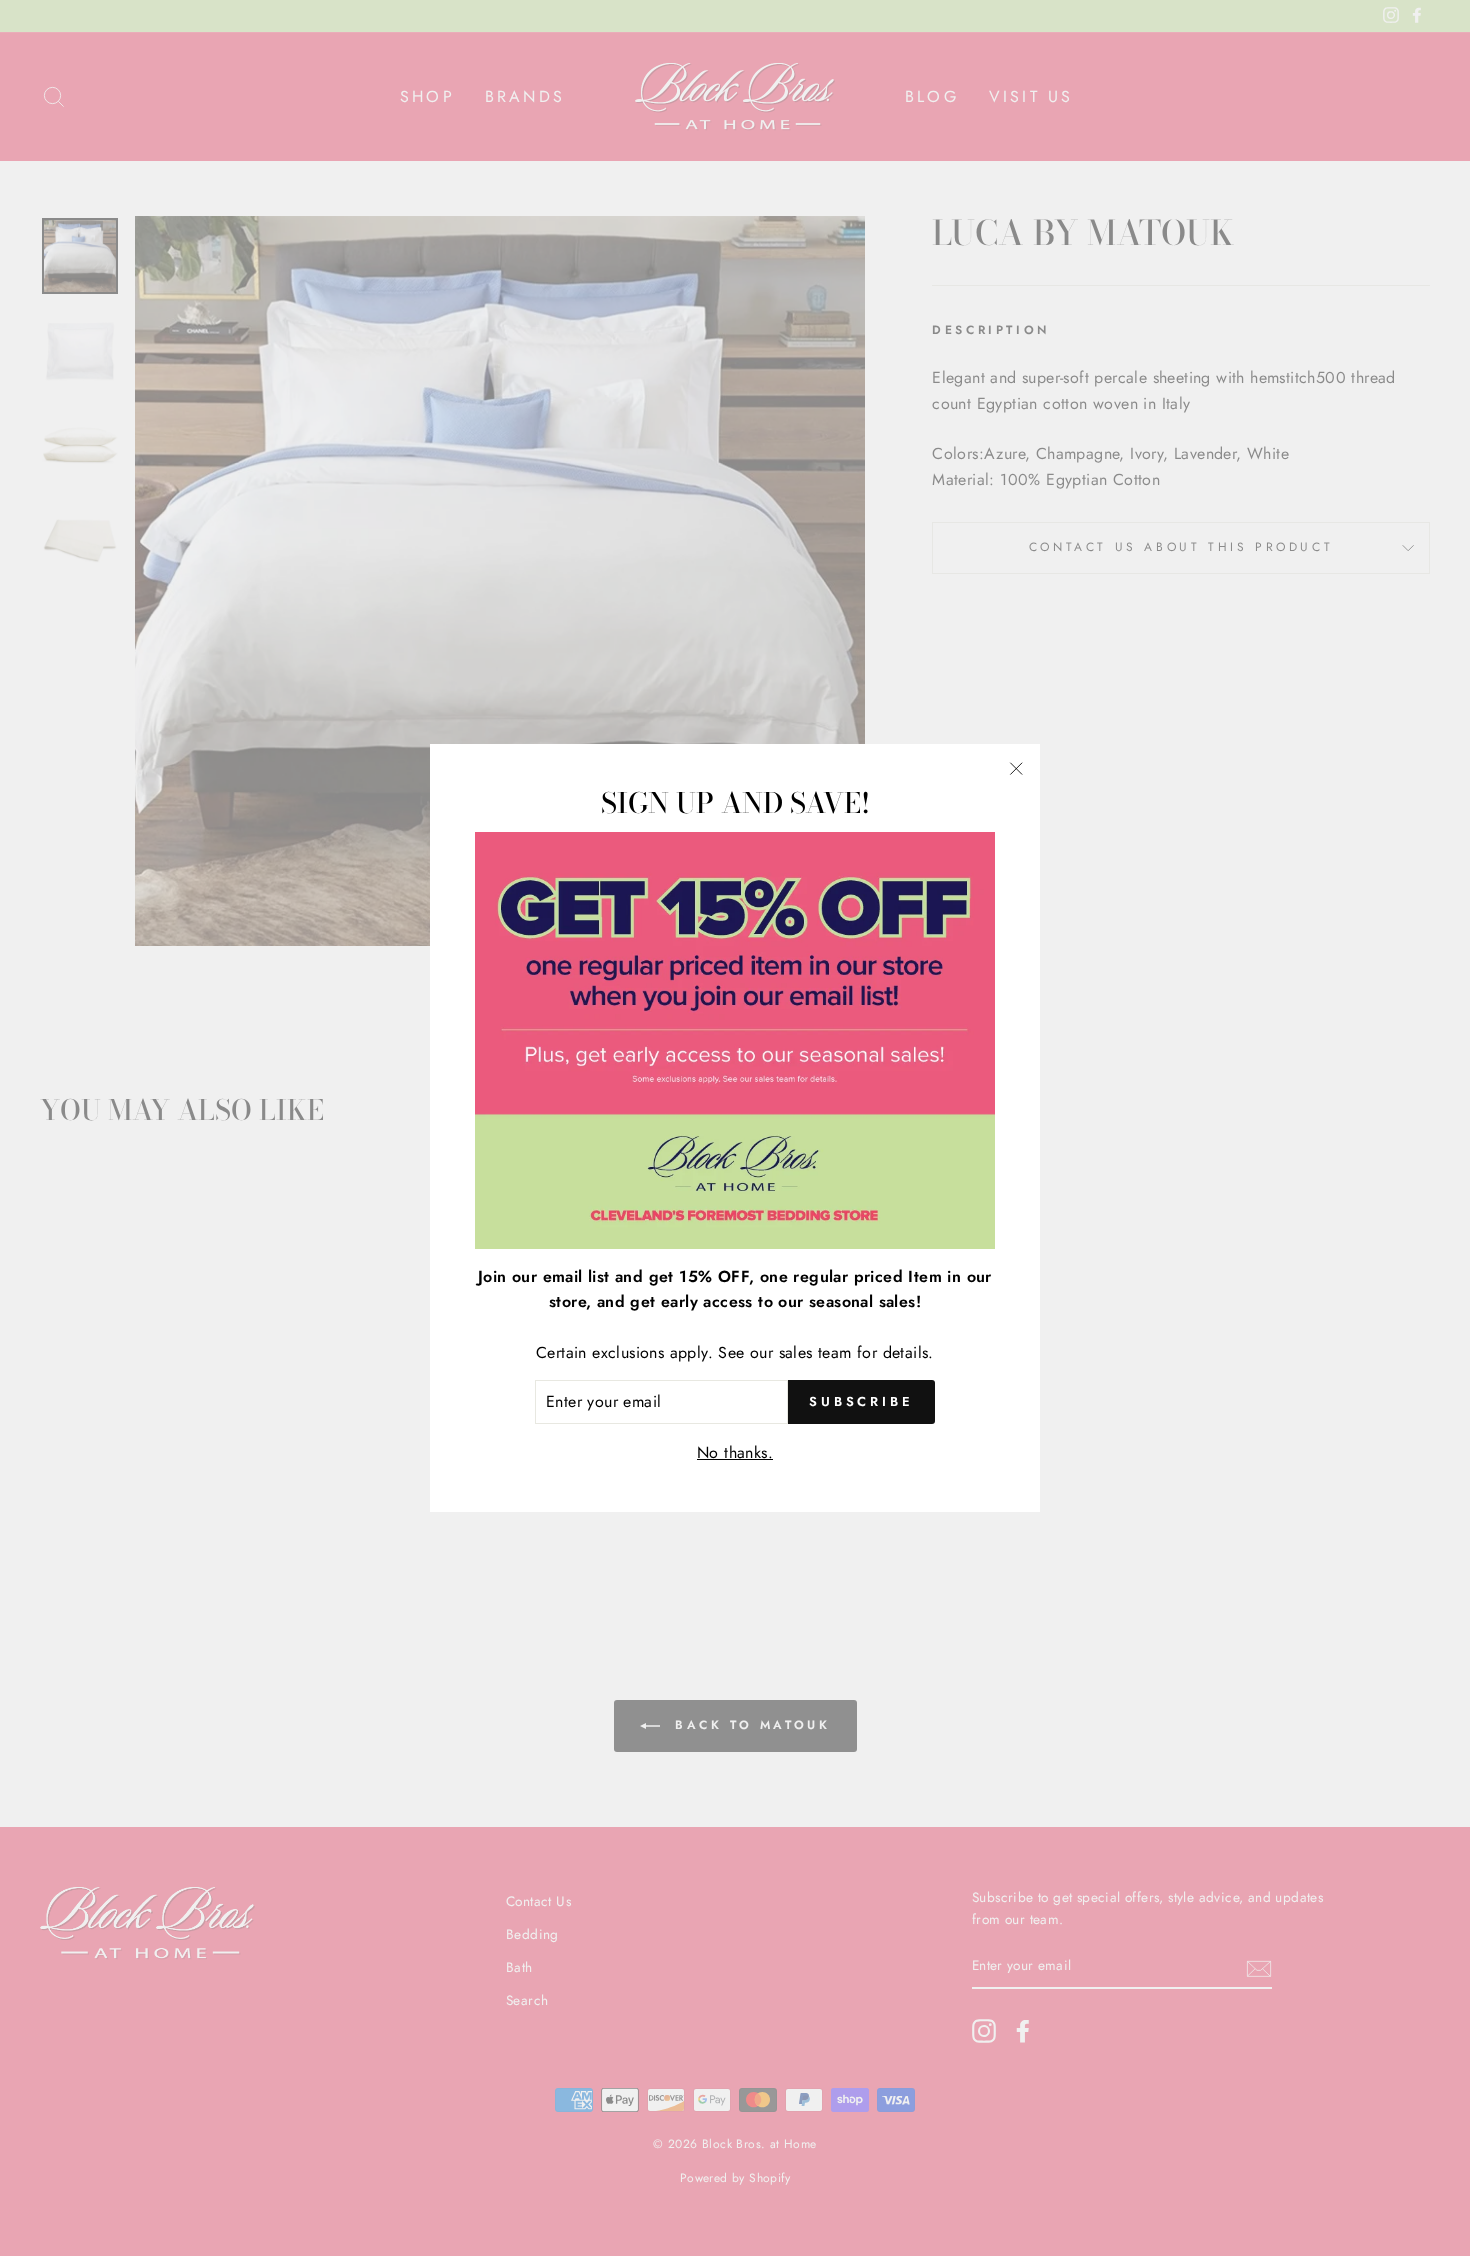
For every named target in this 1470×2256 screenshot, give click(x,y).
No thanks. (735, 1452)
